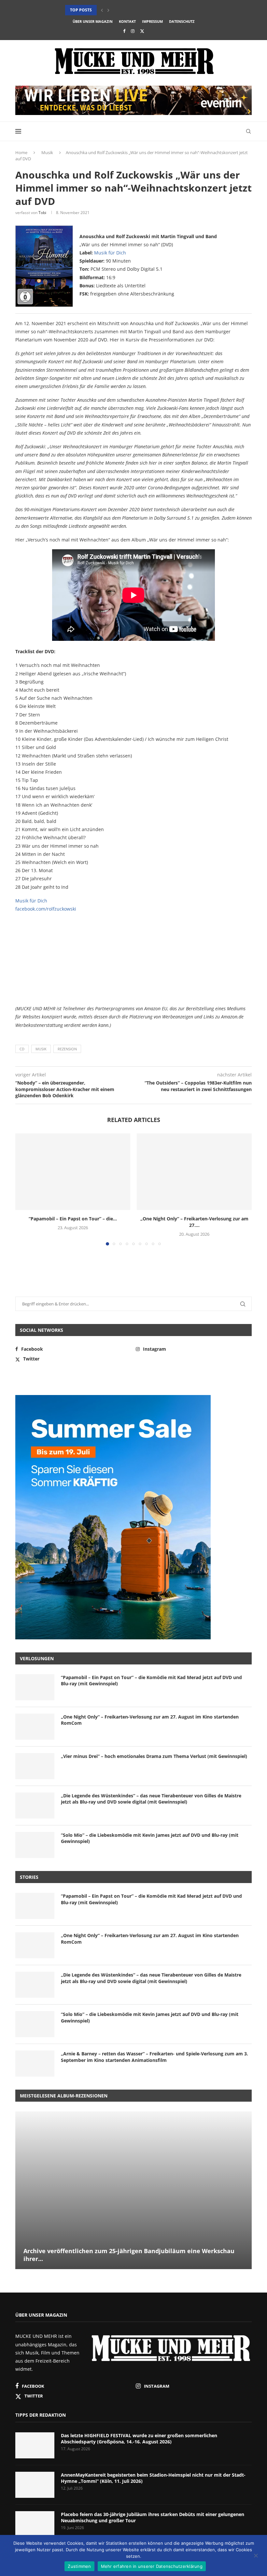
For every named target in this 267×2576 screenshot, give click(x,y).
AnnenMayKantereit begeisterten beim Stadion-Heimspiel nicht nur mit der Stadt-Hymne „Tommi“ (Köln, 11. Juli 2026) (153, 2478)
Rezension (67, 1049)
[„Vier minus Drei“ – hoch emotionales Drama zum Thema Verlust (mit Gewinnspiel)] (35, 1766)
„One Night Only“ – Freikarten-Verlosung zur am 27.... (194, 1222)
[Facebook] (124, 31)
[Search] (248, 131)
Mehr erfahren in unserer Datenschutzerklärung (152, 2566)
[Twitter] (142, 31)
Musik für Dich (110, 253)
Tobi (42, 213)
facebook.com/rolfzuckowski (46, 909)
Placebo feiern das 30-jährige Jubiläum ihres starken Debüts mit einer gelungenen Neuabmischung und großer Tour (153, 2518)
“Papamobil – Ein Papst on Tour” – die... (73, 1219)
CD (22, 1049)
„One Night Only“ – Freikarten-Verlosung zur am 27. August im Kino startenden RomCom (150, 1720)
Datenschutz (182, 21)
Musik (47, 152)
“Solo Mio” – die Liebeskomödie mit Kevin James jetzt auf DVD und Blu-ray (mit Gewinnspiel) (150, 1838)
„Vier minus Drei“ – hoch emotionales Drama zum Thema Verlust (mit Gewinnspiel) (154, 1756)
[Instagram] (133, 31)
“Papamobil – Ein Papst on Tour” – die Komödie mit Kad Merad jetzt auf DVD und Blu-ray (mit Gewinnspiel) (151, 1681)
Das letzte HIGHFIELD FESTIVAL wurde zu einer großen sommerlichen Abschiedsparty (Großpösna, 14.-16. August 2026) (139, 2439)
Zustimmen (79, 2566)
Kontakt (127, 21)
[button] (102, 10)
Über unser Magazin (93, 21)
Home (21, 152)
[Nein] (256, 2556)
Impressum (152, 21)
